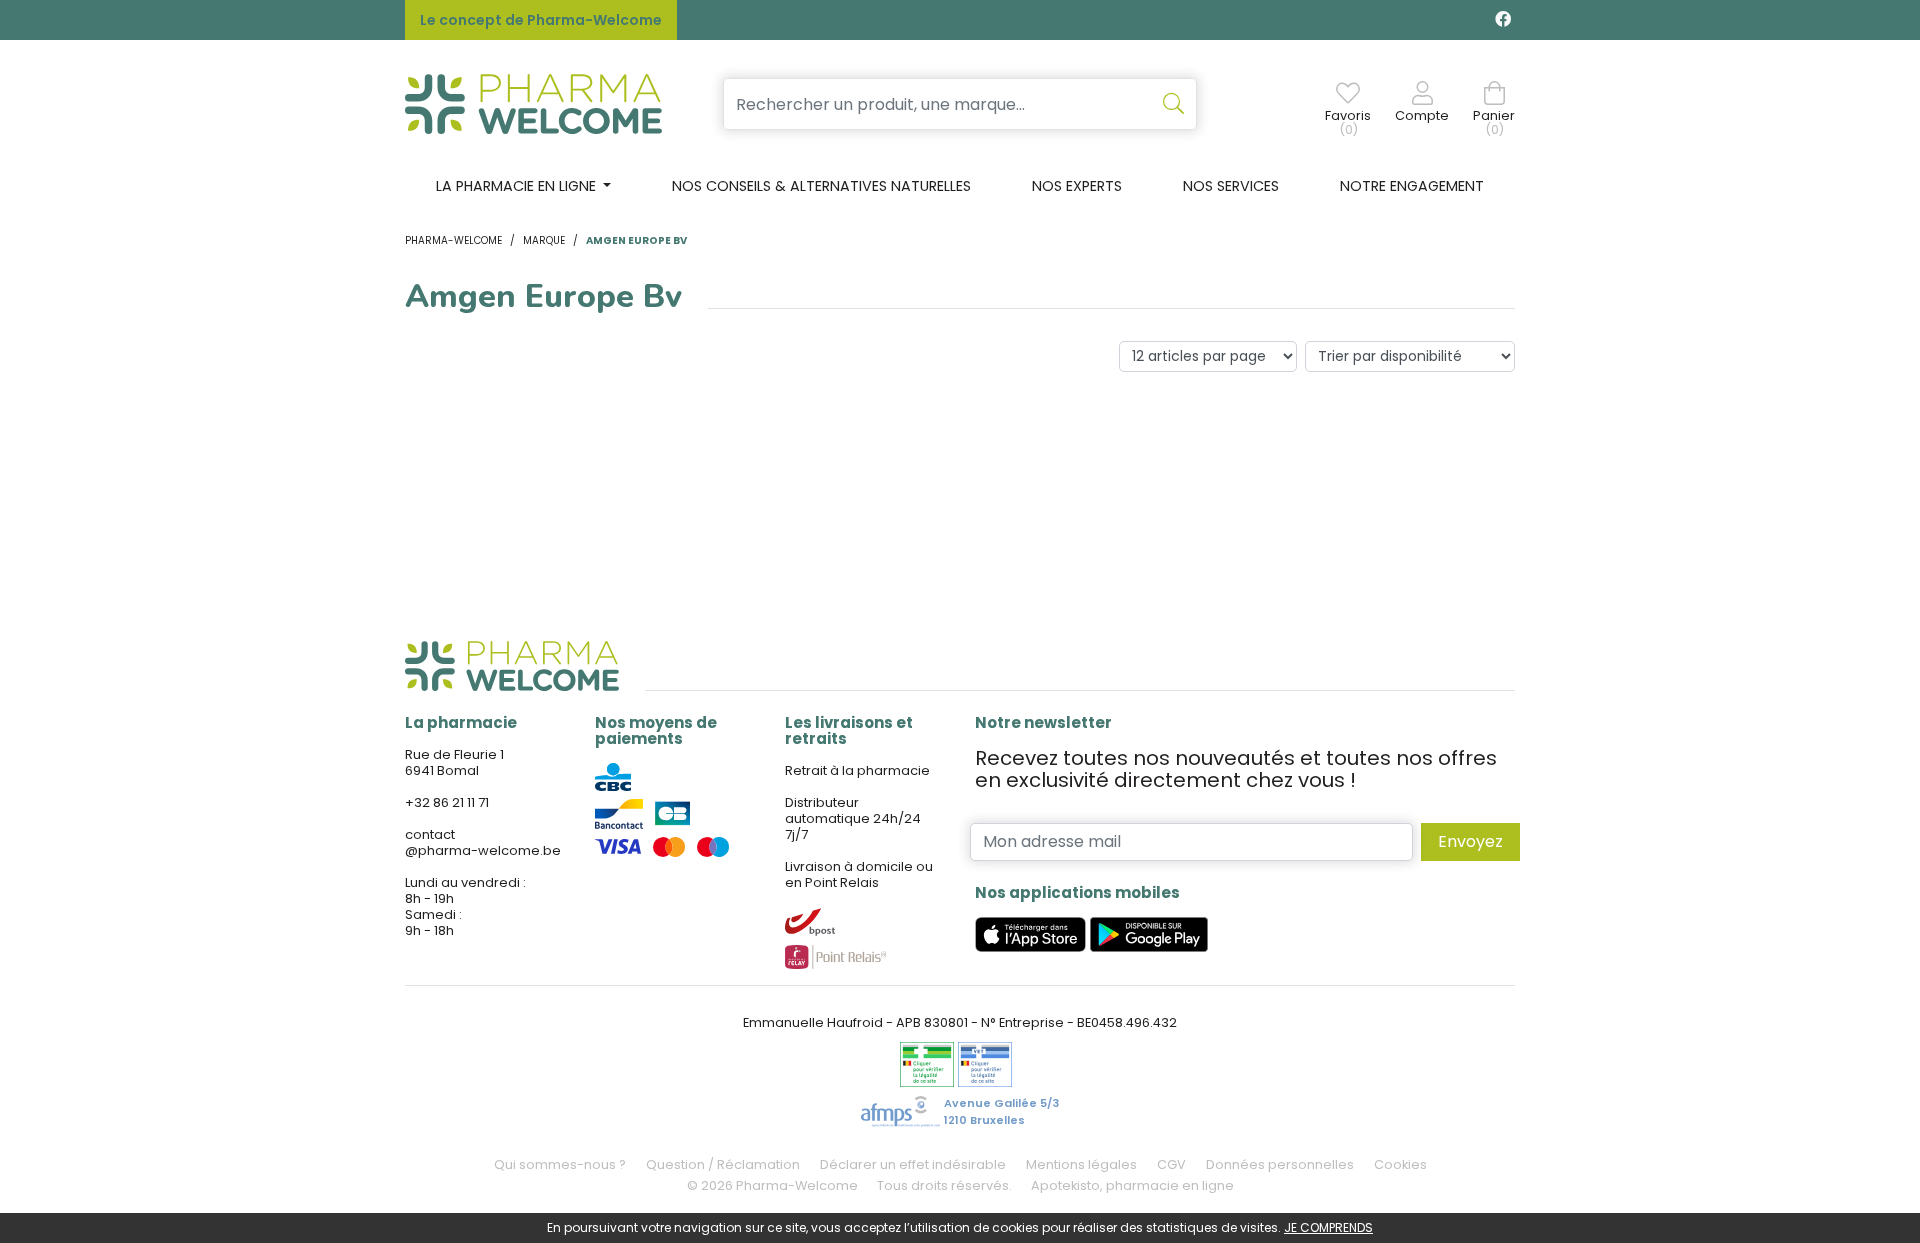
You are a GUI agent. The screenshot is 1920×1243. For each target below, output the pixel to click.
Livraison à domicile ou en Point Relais (859, 874)
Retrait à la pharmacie (857, 770)
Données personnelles (1280, 1164)
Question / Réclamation (723, 1164)
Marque (544, 240)
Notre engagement (1412, 186)
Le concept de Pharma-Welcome (541, 20)
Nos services (1231, 186)
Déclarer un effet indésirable (913, 1164)
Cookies (1400, 1164)
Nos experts (1077, 186)
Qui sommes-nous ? (560, 1164)
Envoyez (1470, 841)
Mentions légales (1081, 1164)
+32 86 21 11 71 (447, 802)
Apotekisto (1132, 1185)
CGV (1171, 1164)
